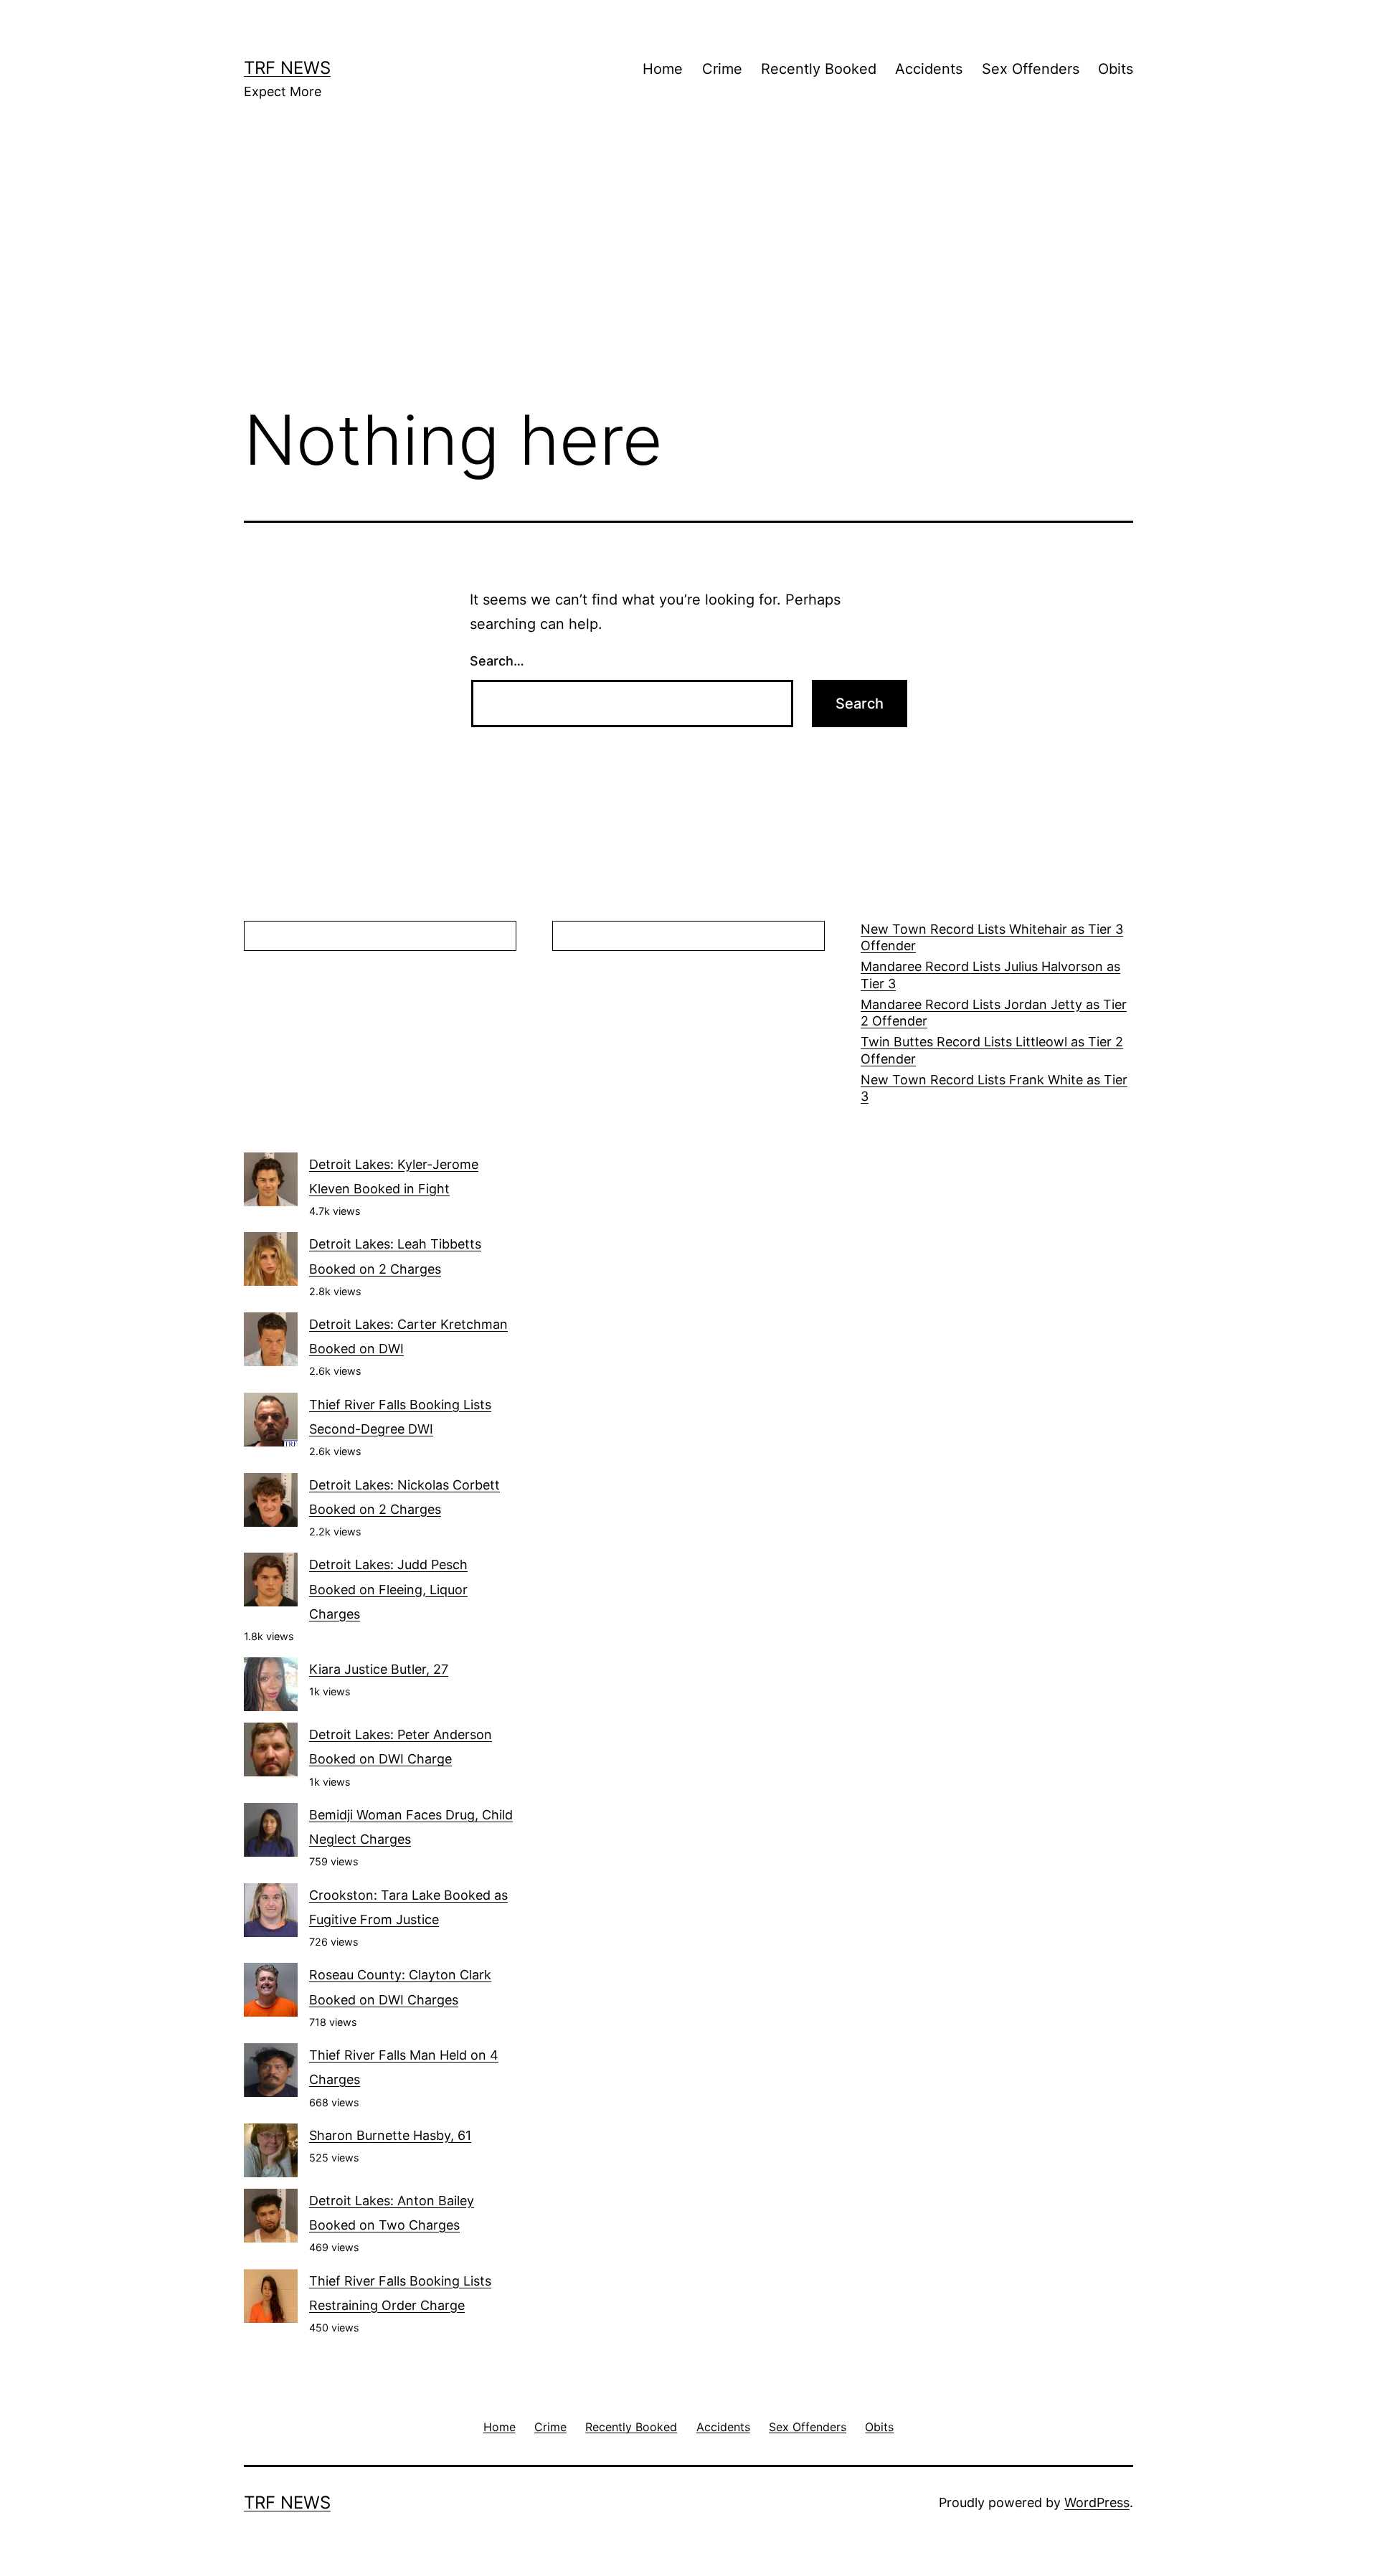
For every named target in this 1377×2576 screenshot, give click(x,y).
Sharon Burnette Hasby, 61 (390, 2135)
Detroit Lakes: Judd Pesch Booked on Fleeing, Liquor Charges (388, 1589)
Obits (1116, 69)
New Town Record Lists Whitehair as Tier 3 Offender (992, 937)
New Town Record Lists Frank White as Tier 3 (994, 1088)
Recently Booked (819, 69)
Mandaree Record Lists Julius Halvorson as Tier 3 (990, 975)
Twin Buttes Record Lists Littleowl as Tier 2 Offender (992, 1050)
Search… (497, 661)
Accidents (929, 69)
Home (663, 69)
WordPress (1097, 2502)
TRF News (287, 68)
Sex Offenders (1031, 69)
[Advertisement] (688, 273)
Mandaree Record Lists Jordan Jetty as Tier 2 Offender (994, 1013)
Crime (722, 69)
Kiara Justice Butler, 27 (379, 1669)
